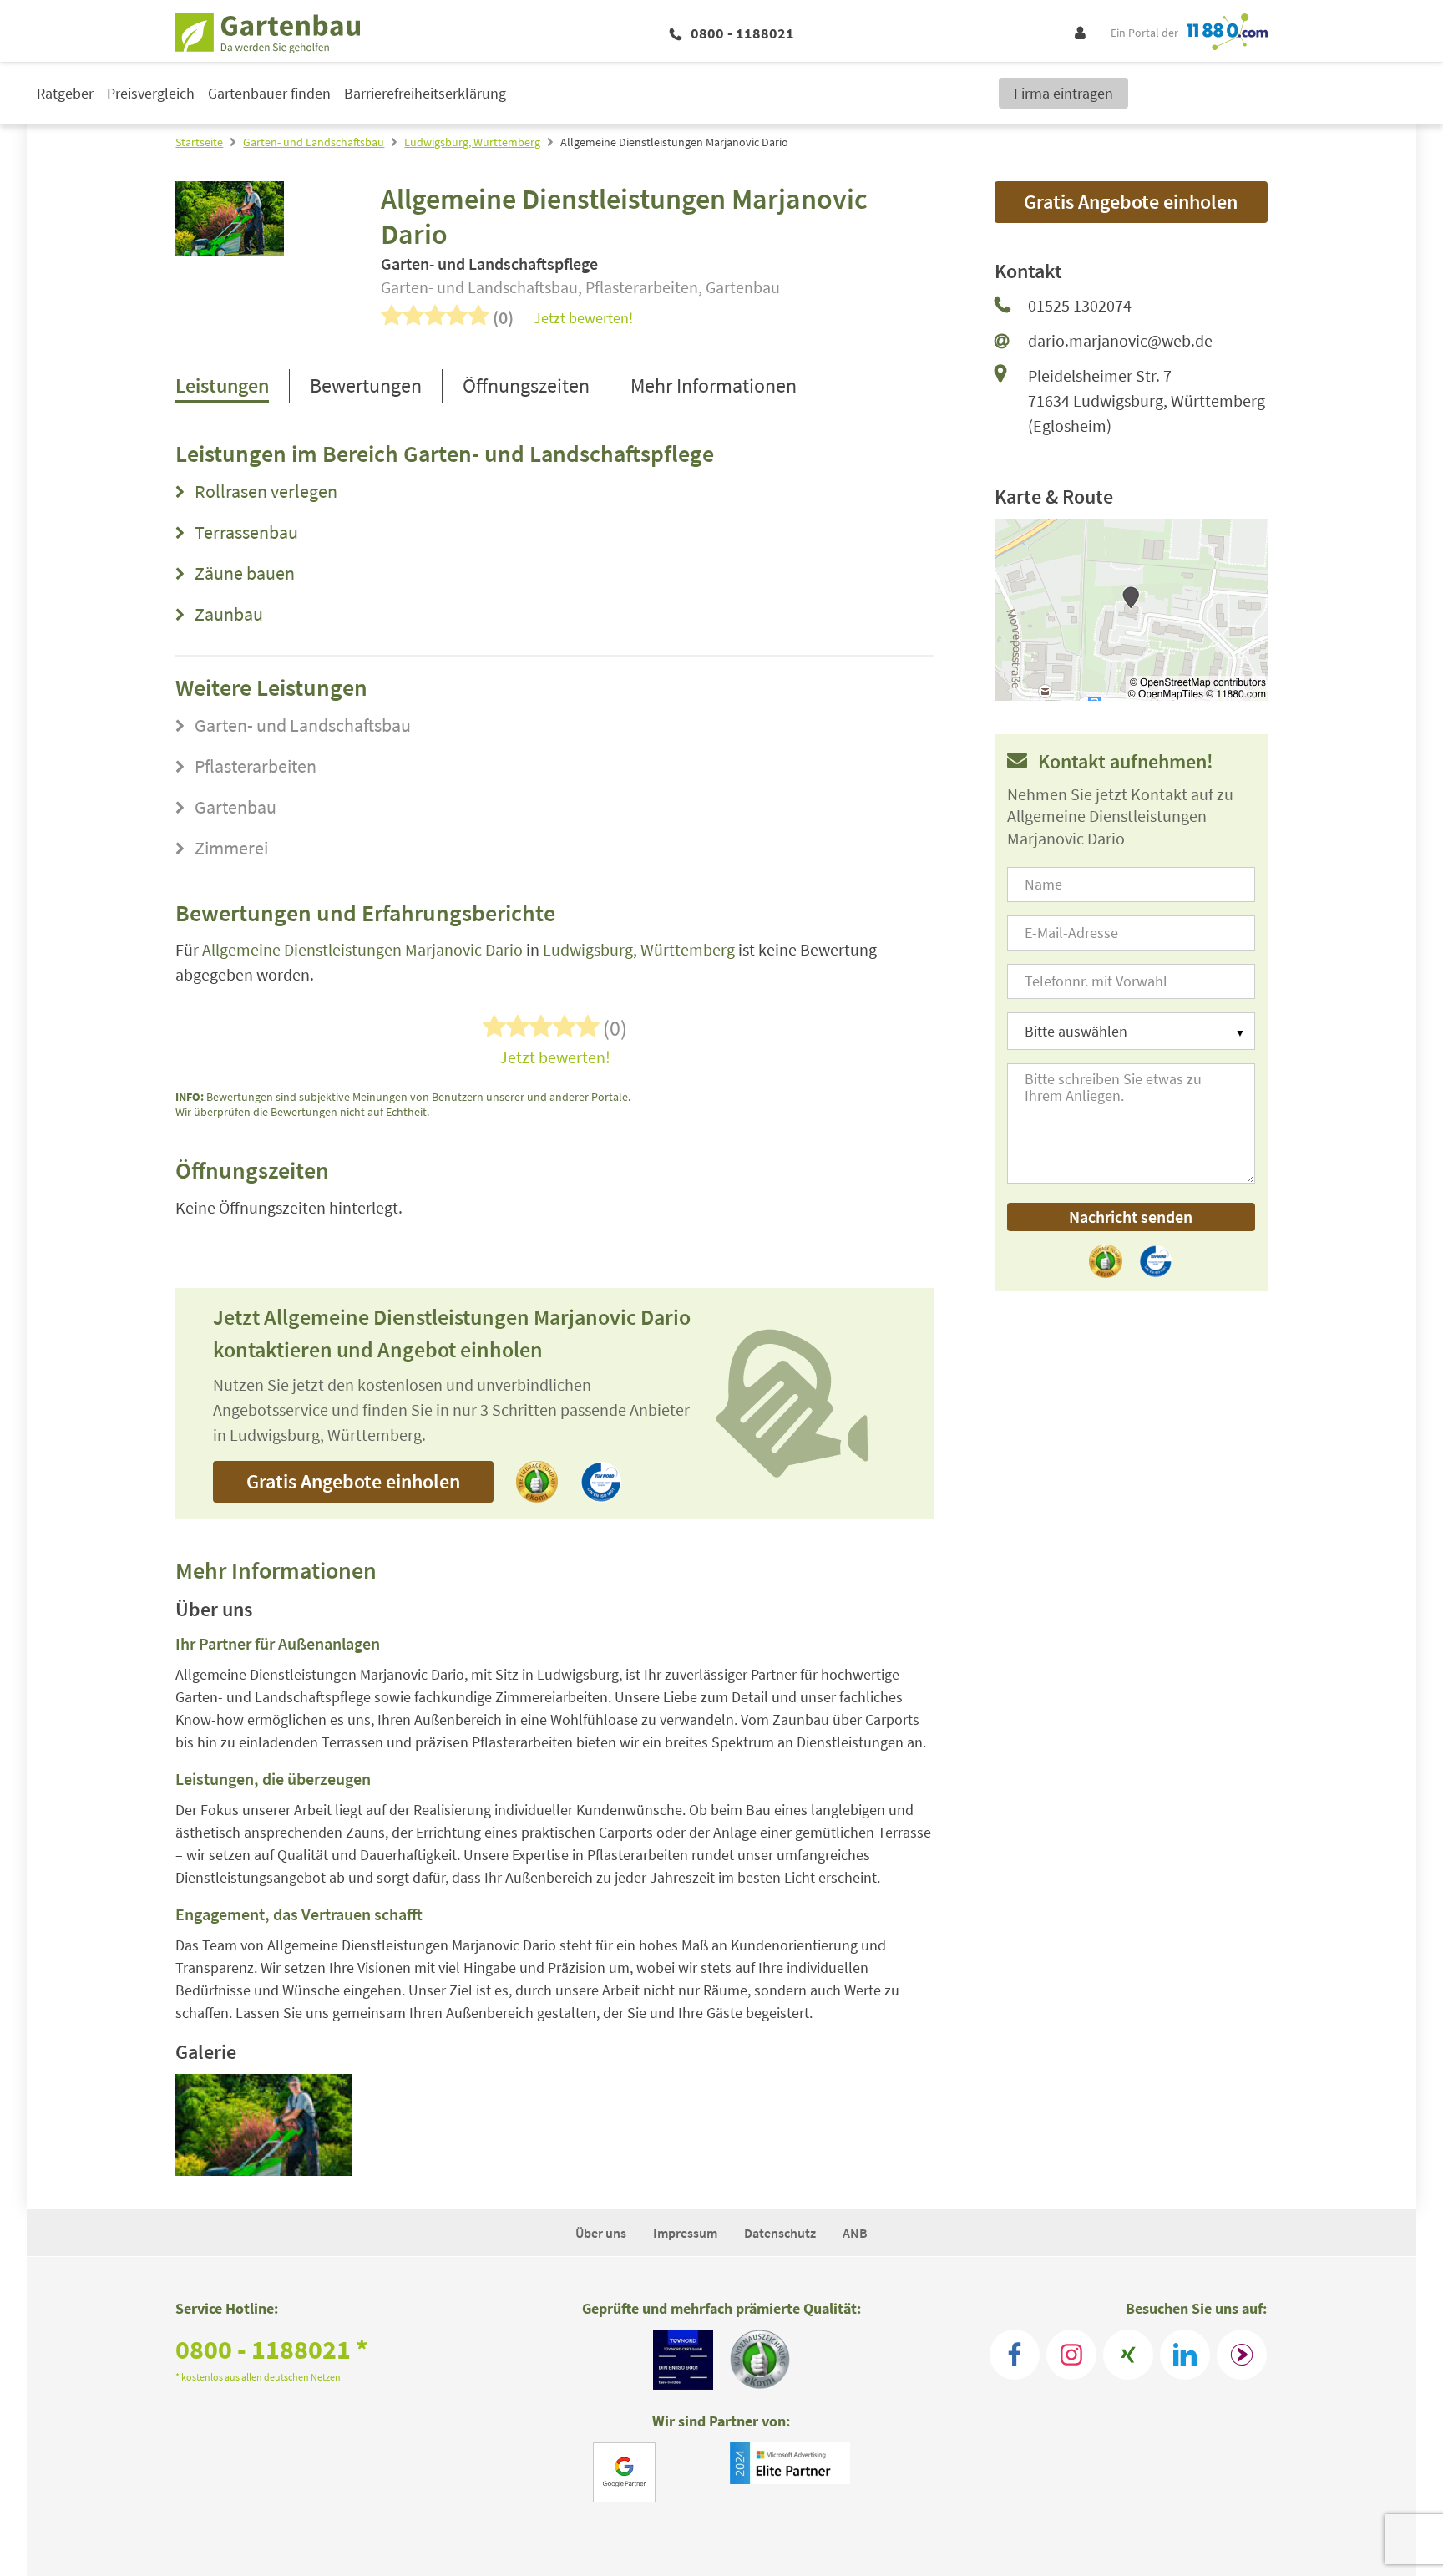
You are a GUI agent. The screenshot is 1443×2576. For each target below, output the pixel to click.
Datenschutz (780, 2233)
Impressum (685, 2233)
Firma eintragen (1063, 93)
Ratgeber (65, 93)
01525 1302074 (1080, 305)
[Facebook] (1015, 2355)
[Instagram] (1071, 2355)
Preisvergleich (151, 93)
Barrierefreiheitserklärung (425, 93)
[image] (263, 2125)
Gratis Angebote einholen (353, 1481)
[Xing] (1128, 2355)
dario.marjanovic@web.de (1120, 340)
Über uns (601, 2233)
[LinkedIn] (1185, 2355)
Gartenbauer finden (269, 93)
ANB (855, 2233)
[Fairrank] (1242, 2355)
